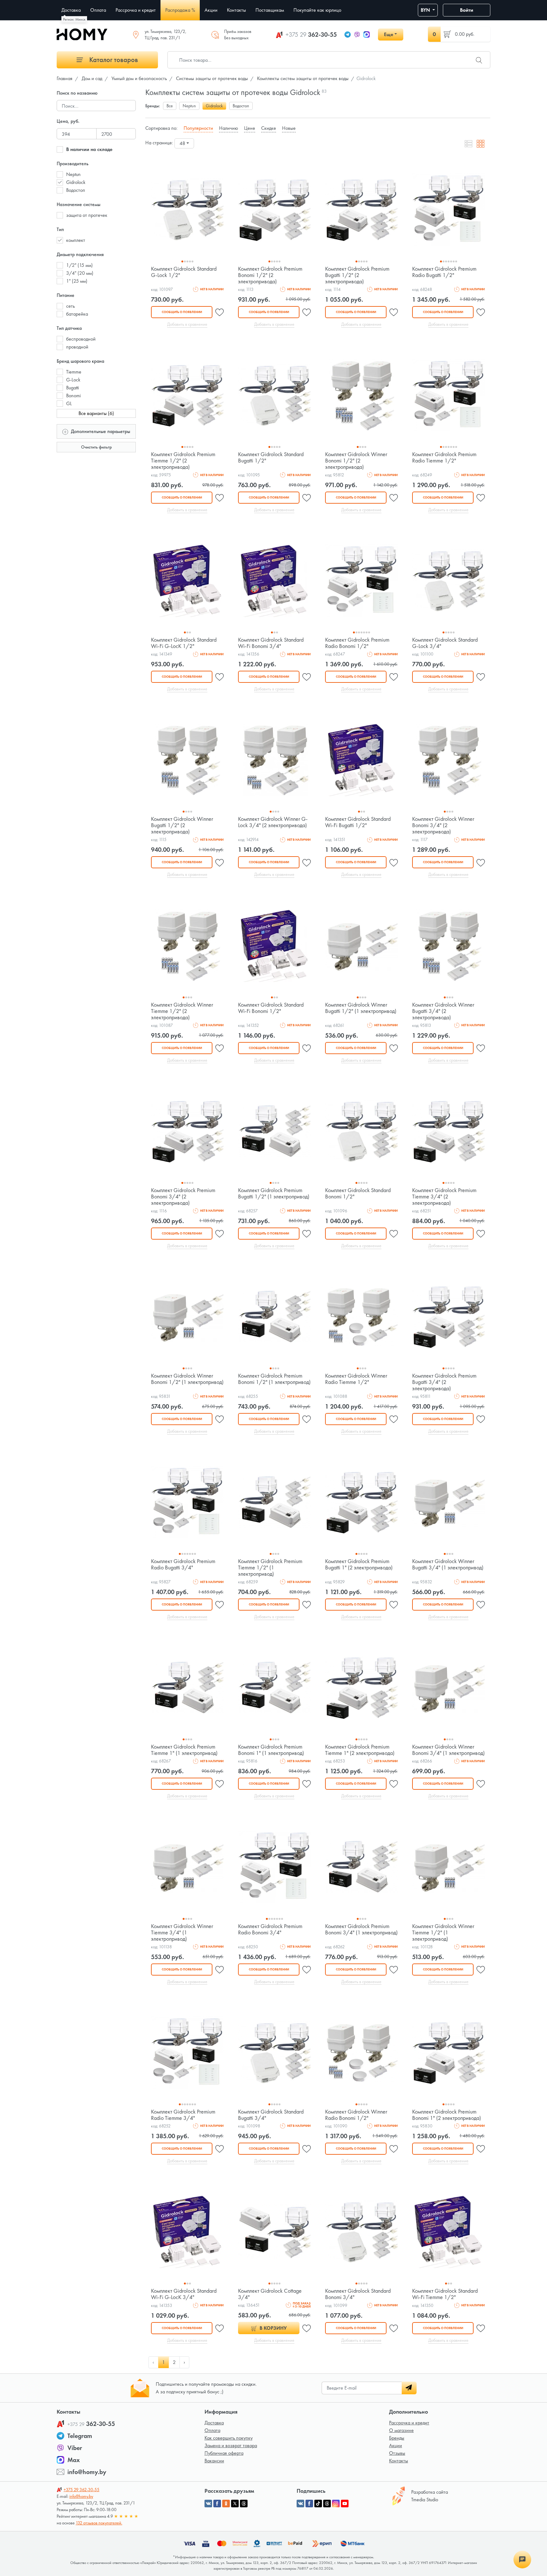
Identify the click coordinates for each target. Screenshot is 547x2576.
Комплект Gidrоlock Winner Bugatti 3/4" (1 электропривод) (448, 1564)
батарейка (77, 314)
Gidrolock (76, 182)
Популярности (198, 128)
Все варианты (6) (96, 413)
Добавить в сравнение (187, 324)
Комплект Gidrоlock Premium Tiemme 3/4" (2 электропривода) (444, 1196)
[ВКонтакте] (300, 2504)
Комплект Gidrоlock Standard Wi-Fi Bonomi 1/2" (271, 1008)
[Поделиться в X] (235, 2504)
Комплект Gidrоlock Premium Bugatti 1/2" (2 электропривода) (357, 275)
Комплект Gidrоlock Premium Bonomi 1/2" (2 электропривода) (270, 275)
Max (74, 2460)
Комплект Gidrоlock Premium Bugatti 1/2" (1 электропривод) (274, 1193)
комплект (76, 240)
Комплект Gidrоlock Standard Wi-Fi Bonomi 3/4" (271, 643)
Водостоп (76, 190)
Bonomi (73, 396)
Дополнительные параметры (100, 431)
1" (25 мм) (77, 281)
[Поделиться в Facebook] (217, 2504)
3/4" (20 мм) (80, 273)
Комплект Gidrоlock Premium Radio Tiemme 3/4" (183, 2115)
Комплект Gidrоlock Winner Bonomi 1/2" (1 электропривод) (187, 1379)
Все (170, 106)
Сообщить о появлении (182, 312)
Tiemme (74, 372)
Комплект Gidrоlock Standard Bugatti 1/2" (271, 457)
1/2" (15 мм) (79, 265)
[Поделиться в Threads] (244, 2504)
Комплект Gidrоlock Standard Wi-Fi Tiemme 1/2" (445, 2294)
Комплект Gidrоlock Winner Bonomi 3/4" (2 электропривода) (443, 825)
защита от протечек (87, 215)
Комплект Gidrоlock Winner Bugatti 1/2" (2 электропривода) (182, 825)
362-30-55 (311, 35)
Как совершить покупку (229, 2438)
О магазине (401, 2430)
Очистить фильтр (96, 447)
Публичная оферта (224, 2453)
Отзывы (397, 2453)
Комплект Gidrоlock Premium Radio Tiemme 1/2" (444, 457)
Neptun (73, 174)
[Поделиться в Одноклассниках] (226, 2504)
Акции (396, 2445)
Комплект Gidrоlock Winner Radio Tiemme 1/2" (356, 1379)
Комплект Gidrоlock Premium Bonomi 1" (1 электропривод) (271, 1750)
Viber (75, 2448)
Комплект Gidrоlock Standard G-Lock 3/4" (445, 643)
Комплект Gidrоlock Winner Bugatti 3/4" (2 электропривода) (443, 1011)
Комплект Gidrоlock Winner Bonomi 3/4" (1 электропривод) (448, 1750)
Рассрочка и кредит (409, 2423)
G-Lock (73, 380)
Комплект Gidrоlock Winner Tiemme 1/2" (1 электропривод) (443, 1932)
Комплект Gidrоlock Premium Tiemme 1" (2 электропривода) (360, 1750)
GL (69, 403)
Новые (289, 128)
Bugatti (72, 388)
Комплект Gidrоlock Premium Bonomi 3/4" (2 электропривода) (183, 1196)
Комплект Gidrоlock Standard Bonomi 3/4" (358, 2294)
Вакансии (214, 2461)
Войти (467, 10)
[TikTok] (318, 2504)
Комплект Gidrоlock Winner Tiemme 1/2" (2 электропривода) (182, 1011)
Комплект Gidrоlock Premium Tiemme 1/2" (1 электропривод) (270, 1567)
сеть (70, 306)
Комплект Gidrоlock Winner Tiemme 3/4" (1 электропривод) (182, 1932)
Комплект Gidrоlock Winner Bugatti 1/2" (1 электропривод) (361, 1008)
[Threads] (327, 2504)
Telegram (80, 2436)
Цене (250, 128)
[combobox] (184, 143)
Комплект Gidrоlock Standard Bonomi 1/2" (358, 1193)
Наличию (229, 128)
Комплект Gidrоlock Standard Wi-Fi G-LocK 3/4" (184, 2294)
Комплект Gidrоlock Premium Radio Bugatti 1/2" (444, 272)
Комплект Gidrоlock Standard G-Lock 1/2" (184, 272)
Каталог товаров (113, 60)
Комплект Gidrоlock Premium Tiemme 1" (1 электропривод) (184, 1750)
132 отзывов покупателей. (99, 2523)
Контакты (399, 2461)
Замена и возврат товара (231, 2445)
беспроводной (81, 339)
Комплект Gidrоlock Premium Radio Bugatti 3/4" (183, 1564)
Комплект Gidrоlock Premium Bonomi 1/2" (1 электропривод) (274, 1379)
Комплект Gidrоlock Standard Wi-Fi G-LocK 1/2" (184, 643)
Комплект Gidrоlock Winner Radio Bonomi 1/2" (356, 2115)
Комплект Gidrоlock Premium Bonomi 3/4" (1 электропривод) (361, 1929)
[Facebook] (309, 2504)
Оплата (212, 2430)
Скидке (269, 128)
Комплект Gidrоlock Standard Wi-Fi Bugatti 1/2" (358, 822)
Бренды (397, 2438)
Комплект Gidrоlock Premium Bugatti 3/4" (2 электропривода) (444, 1382)
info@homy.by (87, 2472)
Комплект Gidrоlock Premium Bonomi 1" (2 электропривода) (446, 2115)
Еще (389, 34)
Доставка (214, 2423)
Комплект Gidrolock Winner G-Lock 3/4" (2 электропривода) (273, 822)
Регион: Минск (74, 19)
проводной (77, 347)
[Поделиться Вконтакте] (208, 2504)
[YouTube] (345, 2504)
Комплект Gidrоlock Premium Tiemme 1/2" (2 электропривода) (183, 460)
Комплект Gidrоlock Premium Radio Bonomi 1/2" (357, 643)
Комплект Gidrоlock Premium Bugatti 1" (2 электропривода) (359, 1564)
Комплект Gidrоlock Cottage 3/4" (270, 2294)
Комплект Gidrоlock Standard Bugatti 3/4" (271, 2115)
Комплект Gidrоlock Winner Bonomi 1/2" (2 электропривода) (356, 460)
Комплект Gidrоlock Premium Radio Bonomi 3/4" (270, 1929)
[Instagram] (336, 2504)
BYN (426, 10)
